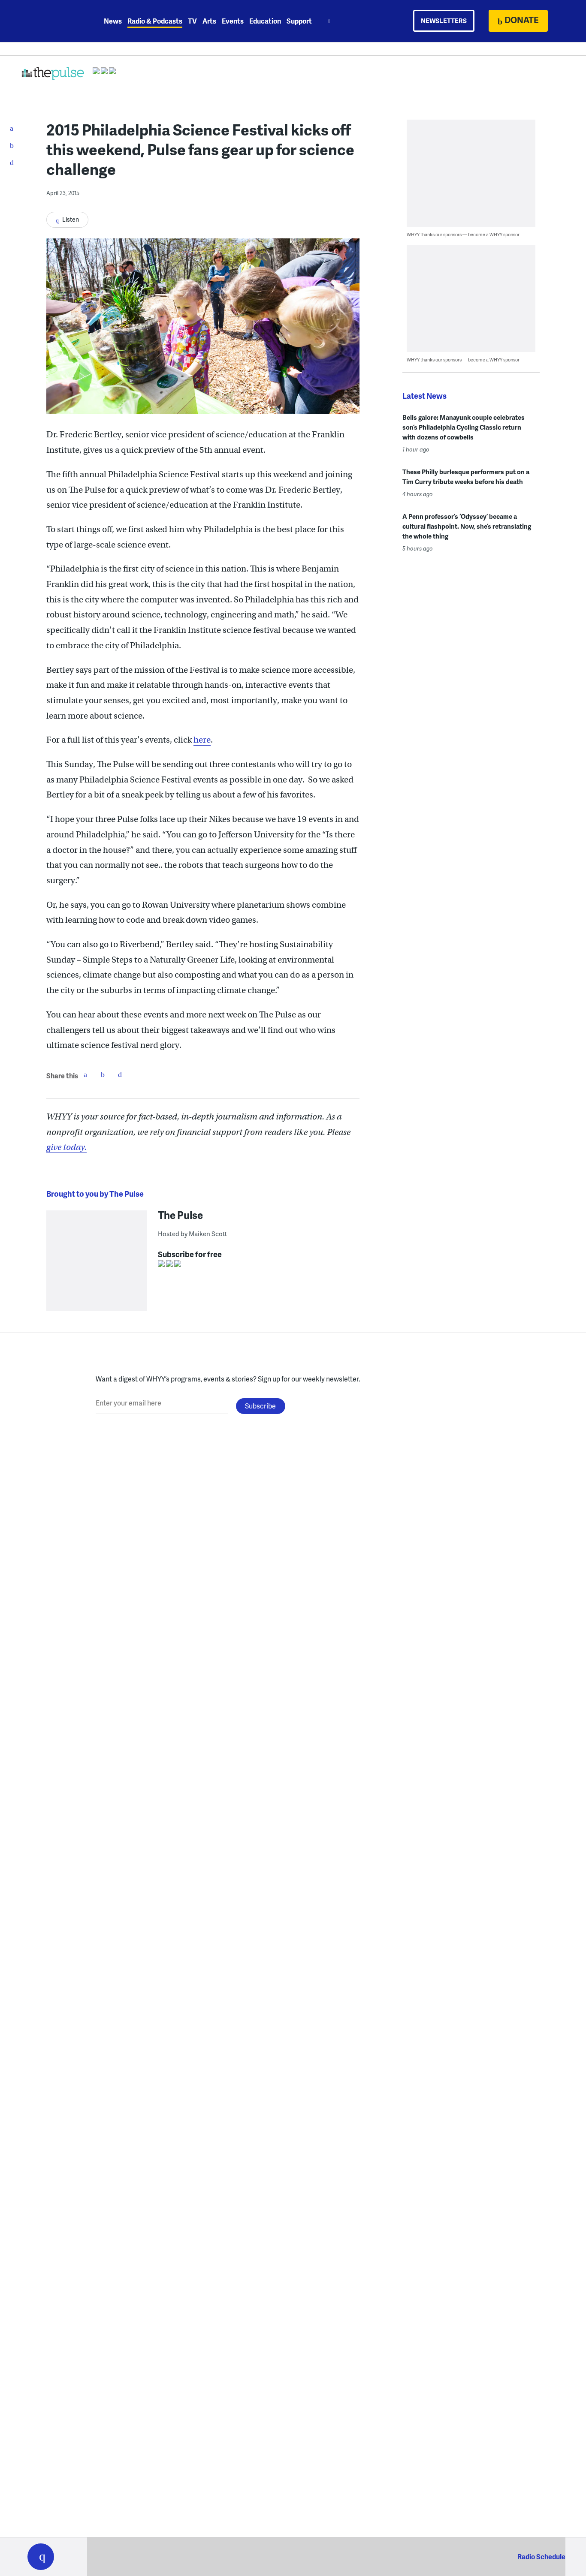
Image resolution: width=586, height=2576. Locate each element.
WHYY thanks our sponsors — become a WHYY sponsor (463, 234)
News (113, 21)
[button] (41, 2557)
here (202, 740)
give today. (66, 1147)
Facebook (85, 1074)
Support (299, 21)
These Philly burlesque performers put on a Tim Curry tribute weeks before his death (466, 477)
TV (192, 21)
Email (120, 1074)
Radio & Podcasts (155, 21)
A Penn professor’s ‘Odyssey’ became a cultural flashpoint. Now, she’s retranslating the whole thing (467, 526)
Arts (209, 21)
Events (233, 21)
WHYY (52, 21)
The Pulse (180, 1215)
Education (265, 21)
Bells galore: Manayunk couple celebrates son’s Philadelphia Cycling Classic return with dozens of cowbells (464, 427)
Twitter (103, 1074)
